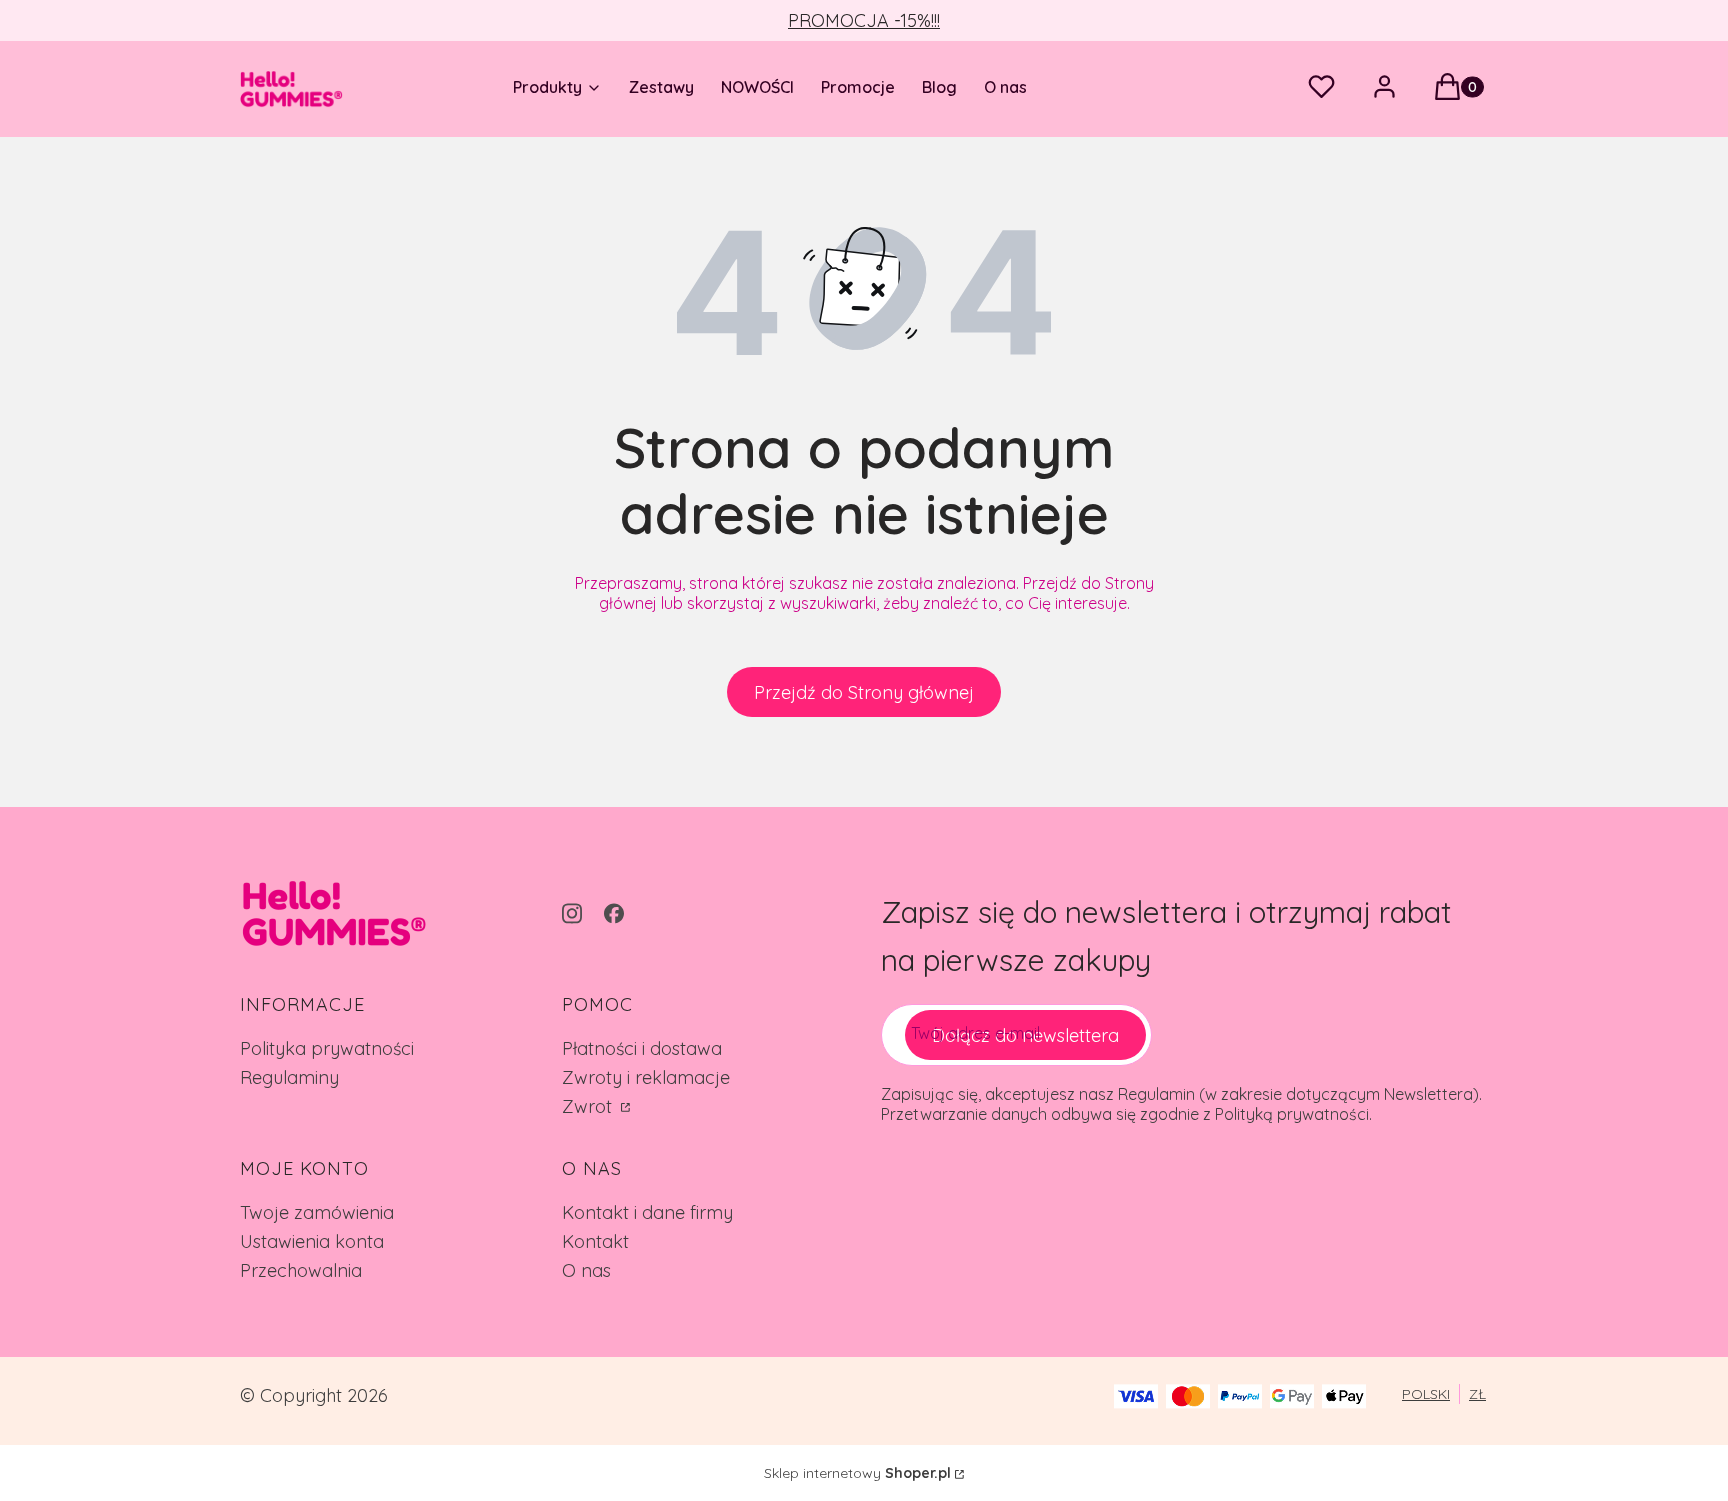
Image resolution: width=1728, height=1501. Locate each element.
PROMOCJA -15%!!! (864, 20)
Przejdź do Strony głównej (864, 692)
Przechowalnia (301, 1270)
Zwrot (589, 1106)
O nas (586, 1270)
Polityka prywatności (327, 1048)
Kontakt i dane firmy (647, 1212)
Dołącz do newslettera (1025, 1035)
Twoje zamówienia (317, 1212)
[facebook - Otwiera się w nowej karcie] (614, 913)
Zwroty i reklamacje (646, 1077)
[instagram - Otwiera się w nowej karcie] (572, 913)
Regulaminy (289, 1077)
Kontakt (595, 1241)
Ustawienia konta (312, 1241)
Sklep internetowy (857, 1473)
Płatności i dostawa (642, 1048)
